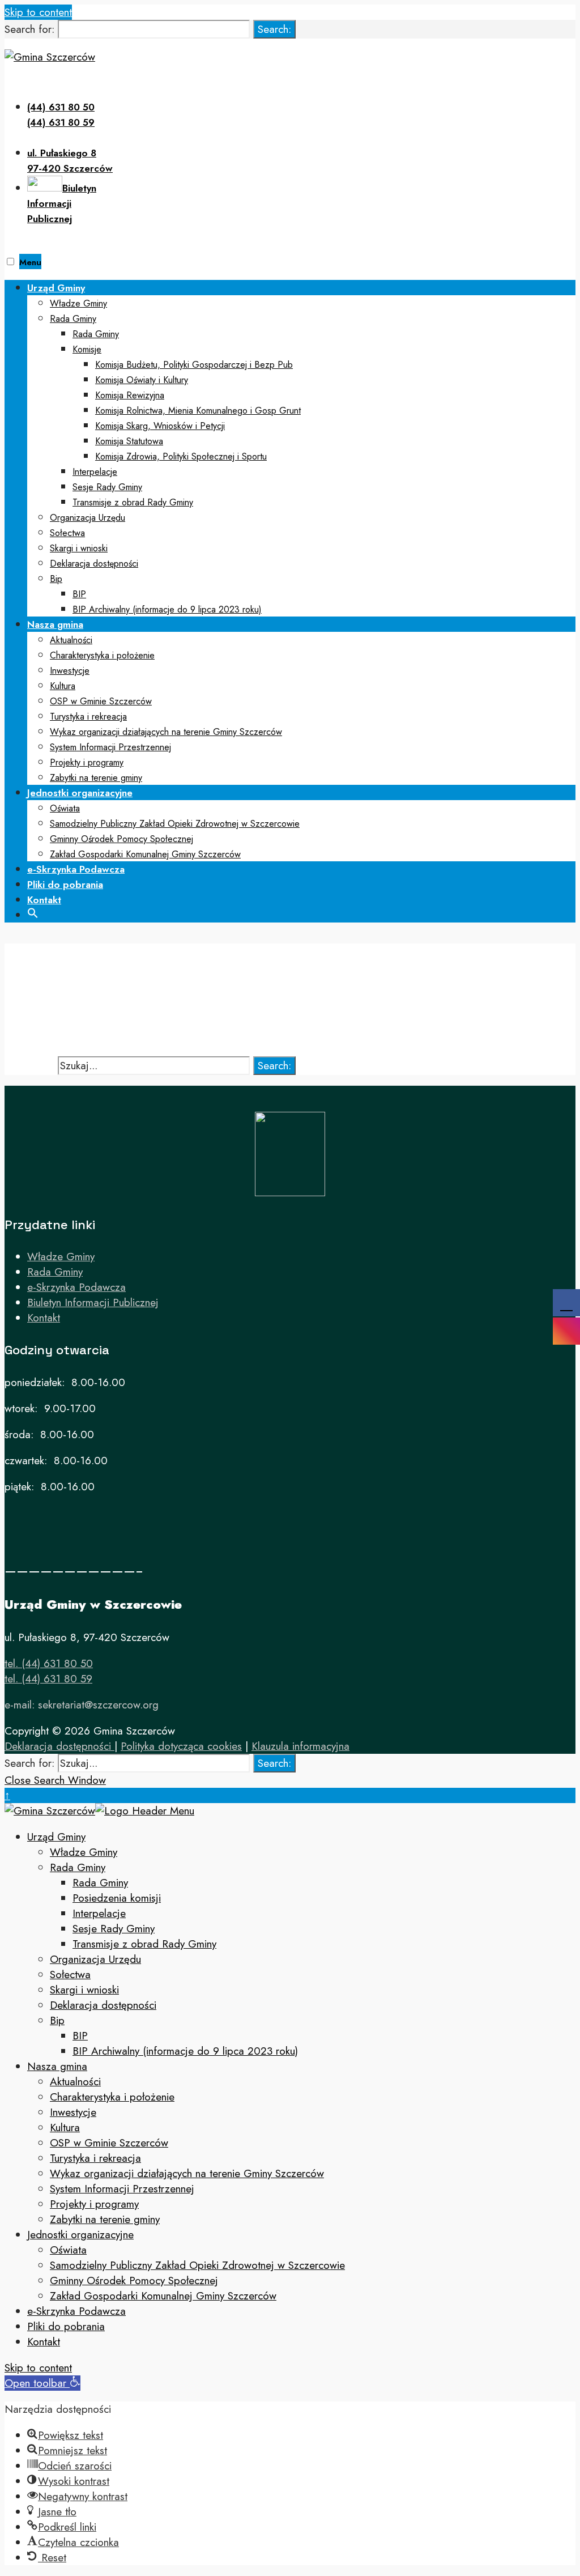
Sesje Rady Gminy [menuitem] (114, 1929)
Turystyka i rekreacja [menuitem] (95, 2158)
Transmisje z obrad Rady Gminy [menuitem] (144, 1944)
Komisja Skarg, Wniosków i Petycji (160, 426)
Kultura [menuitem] (65, 2127)
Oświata (65, 808)
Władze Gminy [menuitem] (84, 1852)
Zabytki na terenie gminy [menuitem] (105, 2219)
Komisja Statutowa (129, 441)
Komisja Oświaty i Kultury (142, 380)
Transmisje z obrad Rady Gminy (133, 502)
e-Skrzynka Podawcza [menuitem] (76, 2311)
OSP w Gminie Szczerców (101, 701)
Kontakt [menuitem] (44, 2342)
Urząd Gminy (56, 288)
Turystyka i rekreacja (88, 717)
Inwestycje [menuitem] (73, 2112)
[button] (33, 912)
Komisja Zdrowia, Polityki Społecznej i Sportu (181, 456)
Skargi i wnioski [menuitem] (84, 1990)
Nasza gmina (55, 624)
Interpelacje (95, 472)
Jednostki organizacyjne (80, 793)
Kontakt (44, 900)
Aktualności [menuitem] (75, 2082)
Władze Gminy (78, 303)
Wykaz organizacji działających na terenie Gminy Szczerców (166, 732)
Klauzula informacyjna (300, 1746)
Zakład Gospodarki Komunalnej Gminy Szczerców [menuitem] (163, 2296)
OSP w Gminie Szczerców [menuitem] (109, 2143)
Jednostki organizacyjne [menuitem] (80, 2235)
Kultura (63, 686)
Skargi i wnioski (79, 548)
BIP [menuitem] (80, 2036)
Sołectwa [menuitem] (70, 1974)
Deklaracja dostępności (94, 564)
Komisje (87, 349)
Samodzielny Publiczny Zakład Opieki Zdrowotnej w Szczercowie (175, 824)
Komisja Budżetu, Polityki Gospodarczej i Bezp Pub (194, 365)
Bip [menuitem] (57, 2020)
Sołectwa (67, 533)
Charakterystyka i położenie (102, 655)
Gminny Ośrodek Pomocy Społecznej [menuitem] (134, 2280)
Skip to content (38, 12)
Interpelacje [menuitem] (99, 1913)
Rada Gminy (73, 319)
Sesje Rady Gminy (107, 487)
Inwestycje (70, 671)
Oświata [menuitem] (68, 2250)
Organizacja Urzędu (88, 518)
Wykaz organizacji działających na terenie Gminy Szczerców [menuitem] (187, 2173)
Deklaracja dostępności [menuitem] (103, 2005)
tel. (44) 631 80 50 (49, 1663)
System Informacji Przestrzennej (110, 747)
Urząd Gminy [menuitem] (56, 1837)
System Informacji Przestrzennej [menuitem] (122, 2189)
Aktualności (71, 640)
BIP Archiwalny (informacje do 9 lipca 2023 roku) (167, 609)
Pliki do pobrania (65, 885)
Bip (56, 579)
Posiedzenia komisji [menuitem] (117, 1898)
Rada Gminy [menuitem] (78, 1867)
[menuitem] (301, 448)
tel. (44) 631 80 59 (48, 1679)
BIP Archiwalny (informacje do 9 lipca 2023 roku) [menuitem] (185, 2051)
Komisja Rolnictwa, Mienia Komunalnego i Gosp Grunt (198, 411)
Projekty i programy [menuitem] (94, 2204)
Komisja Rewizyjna (130, 395)
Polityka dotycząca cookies (181, 1746)
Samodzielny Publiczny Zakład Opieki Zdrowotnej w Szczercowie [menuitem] (197, 2265)
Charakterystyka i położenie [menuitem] (112, 2097)
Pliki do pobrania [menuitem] (66, 2326)
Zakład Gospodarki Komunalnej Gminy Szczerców (145, 854)
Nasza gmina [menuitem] (57, 2066)
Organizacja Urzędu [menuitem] (95, 1959)
